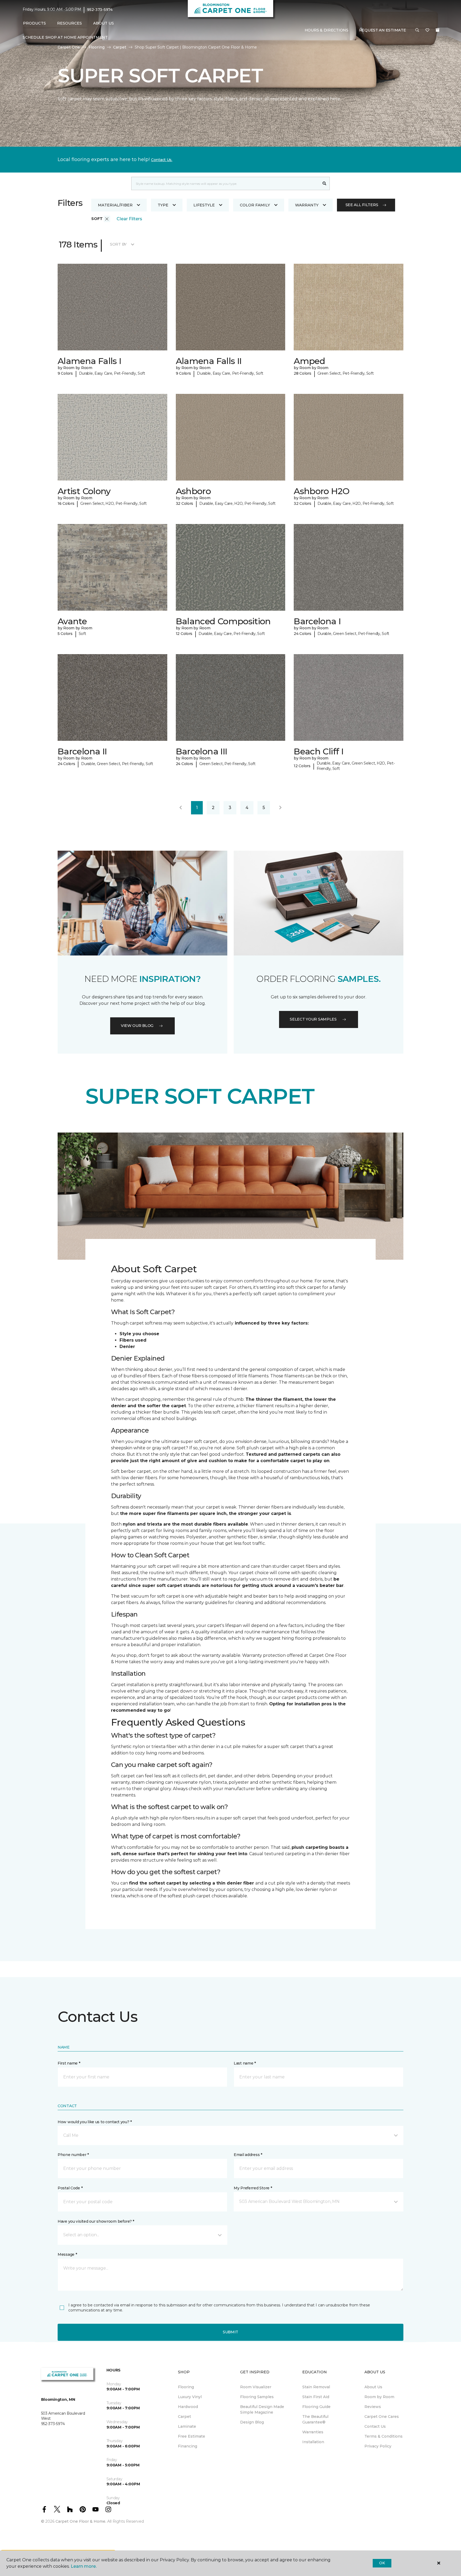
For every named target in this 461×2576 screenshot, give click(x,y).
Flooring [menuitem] (186, 2387)
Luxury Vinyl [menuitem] (190, 2397)
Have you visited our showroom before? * (96, 2221)
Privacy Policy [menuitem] (378, 2446)
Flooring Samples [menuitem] (257, 2397)
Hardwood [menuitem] (188, 2407)
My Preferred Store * (253, 2188)
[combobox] (225, 183)
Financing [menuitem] (188, 2446)
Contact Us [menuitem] (375, 2426)
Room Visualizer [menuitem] (256, 2387)
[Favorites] (427, 30)
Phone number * (73, 2155)
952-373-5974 (100, 10)
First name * (69, 2063)
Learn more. (84, 2566)
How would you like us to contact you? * (95, 2122)
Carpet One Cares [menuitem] (382, 2417)
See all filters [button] (362, 205)
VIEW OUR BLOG (137, 1026)
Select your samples (313, 1019)
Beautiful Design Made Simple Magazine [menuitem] (262, 2409)
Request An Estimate (383, 30)
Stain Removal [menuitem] (316, 2387)
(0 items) (438, 30)
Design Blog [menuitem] (252, 2422)
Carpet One (69, 47)
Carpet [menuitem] (184, 2417)
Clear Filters (129, 219)
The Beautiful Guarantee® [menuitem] (315, 2419)
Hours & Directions (327, 30)
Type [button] (163, 205)
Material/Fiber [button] (115, 205)
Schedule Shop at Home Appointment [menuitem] (65, 37)
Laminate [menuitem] (187, 2426)
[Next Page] (280, 808)
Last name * (245, 2063)
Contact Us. (162, 160)
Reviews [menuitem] (373, 2407)
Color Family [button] (255, 205)
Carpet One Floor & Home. (81, 2521)
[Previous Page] (181, 808)
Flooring (97, 47)
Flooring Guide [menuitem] (316, 2407)
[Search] (325, 183)
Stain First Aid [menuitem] (316, 2397)
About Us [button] (104, 23)
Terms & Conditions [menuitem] (383, 2436)
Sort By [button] (118, 244)
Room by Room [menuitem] (379, 2397)
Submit (230, 2332)
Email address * (248, 2155)
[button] (417, 30)
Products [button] (34, 23)
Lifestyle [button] (204, 205)
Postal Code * (70, 2188)
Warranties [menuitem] (313, 2432)
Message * (67, 2254)
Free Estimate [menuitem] (192, 2436)
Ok (382, 2563)
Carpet (120, 47)
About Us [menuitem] (373, 2387)
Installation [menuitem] (313, 2442)
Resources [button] (69, 23)
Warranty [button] (307, 205)
